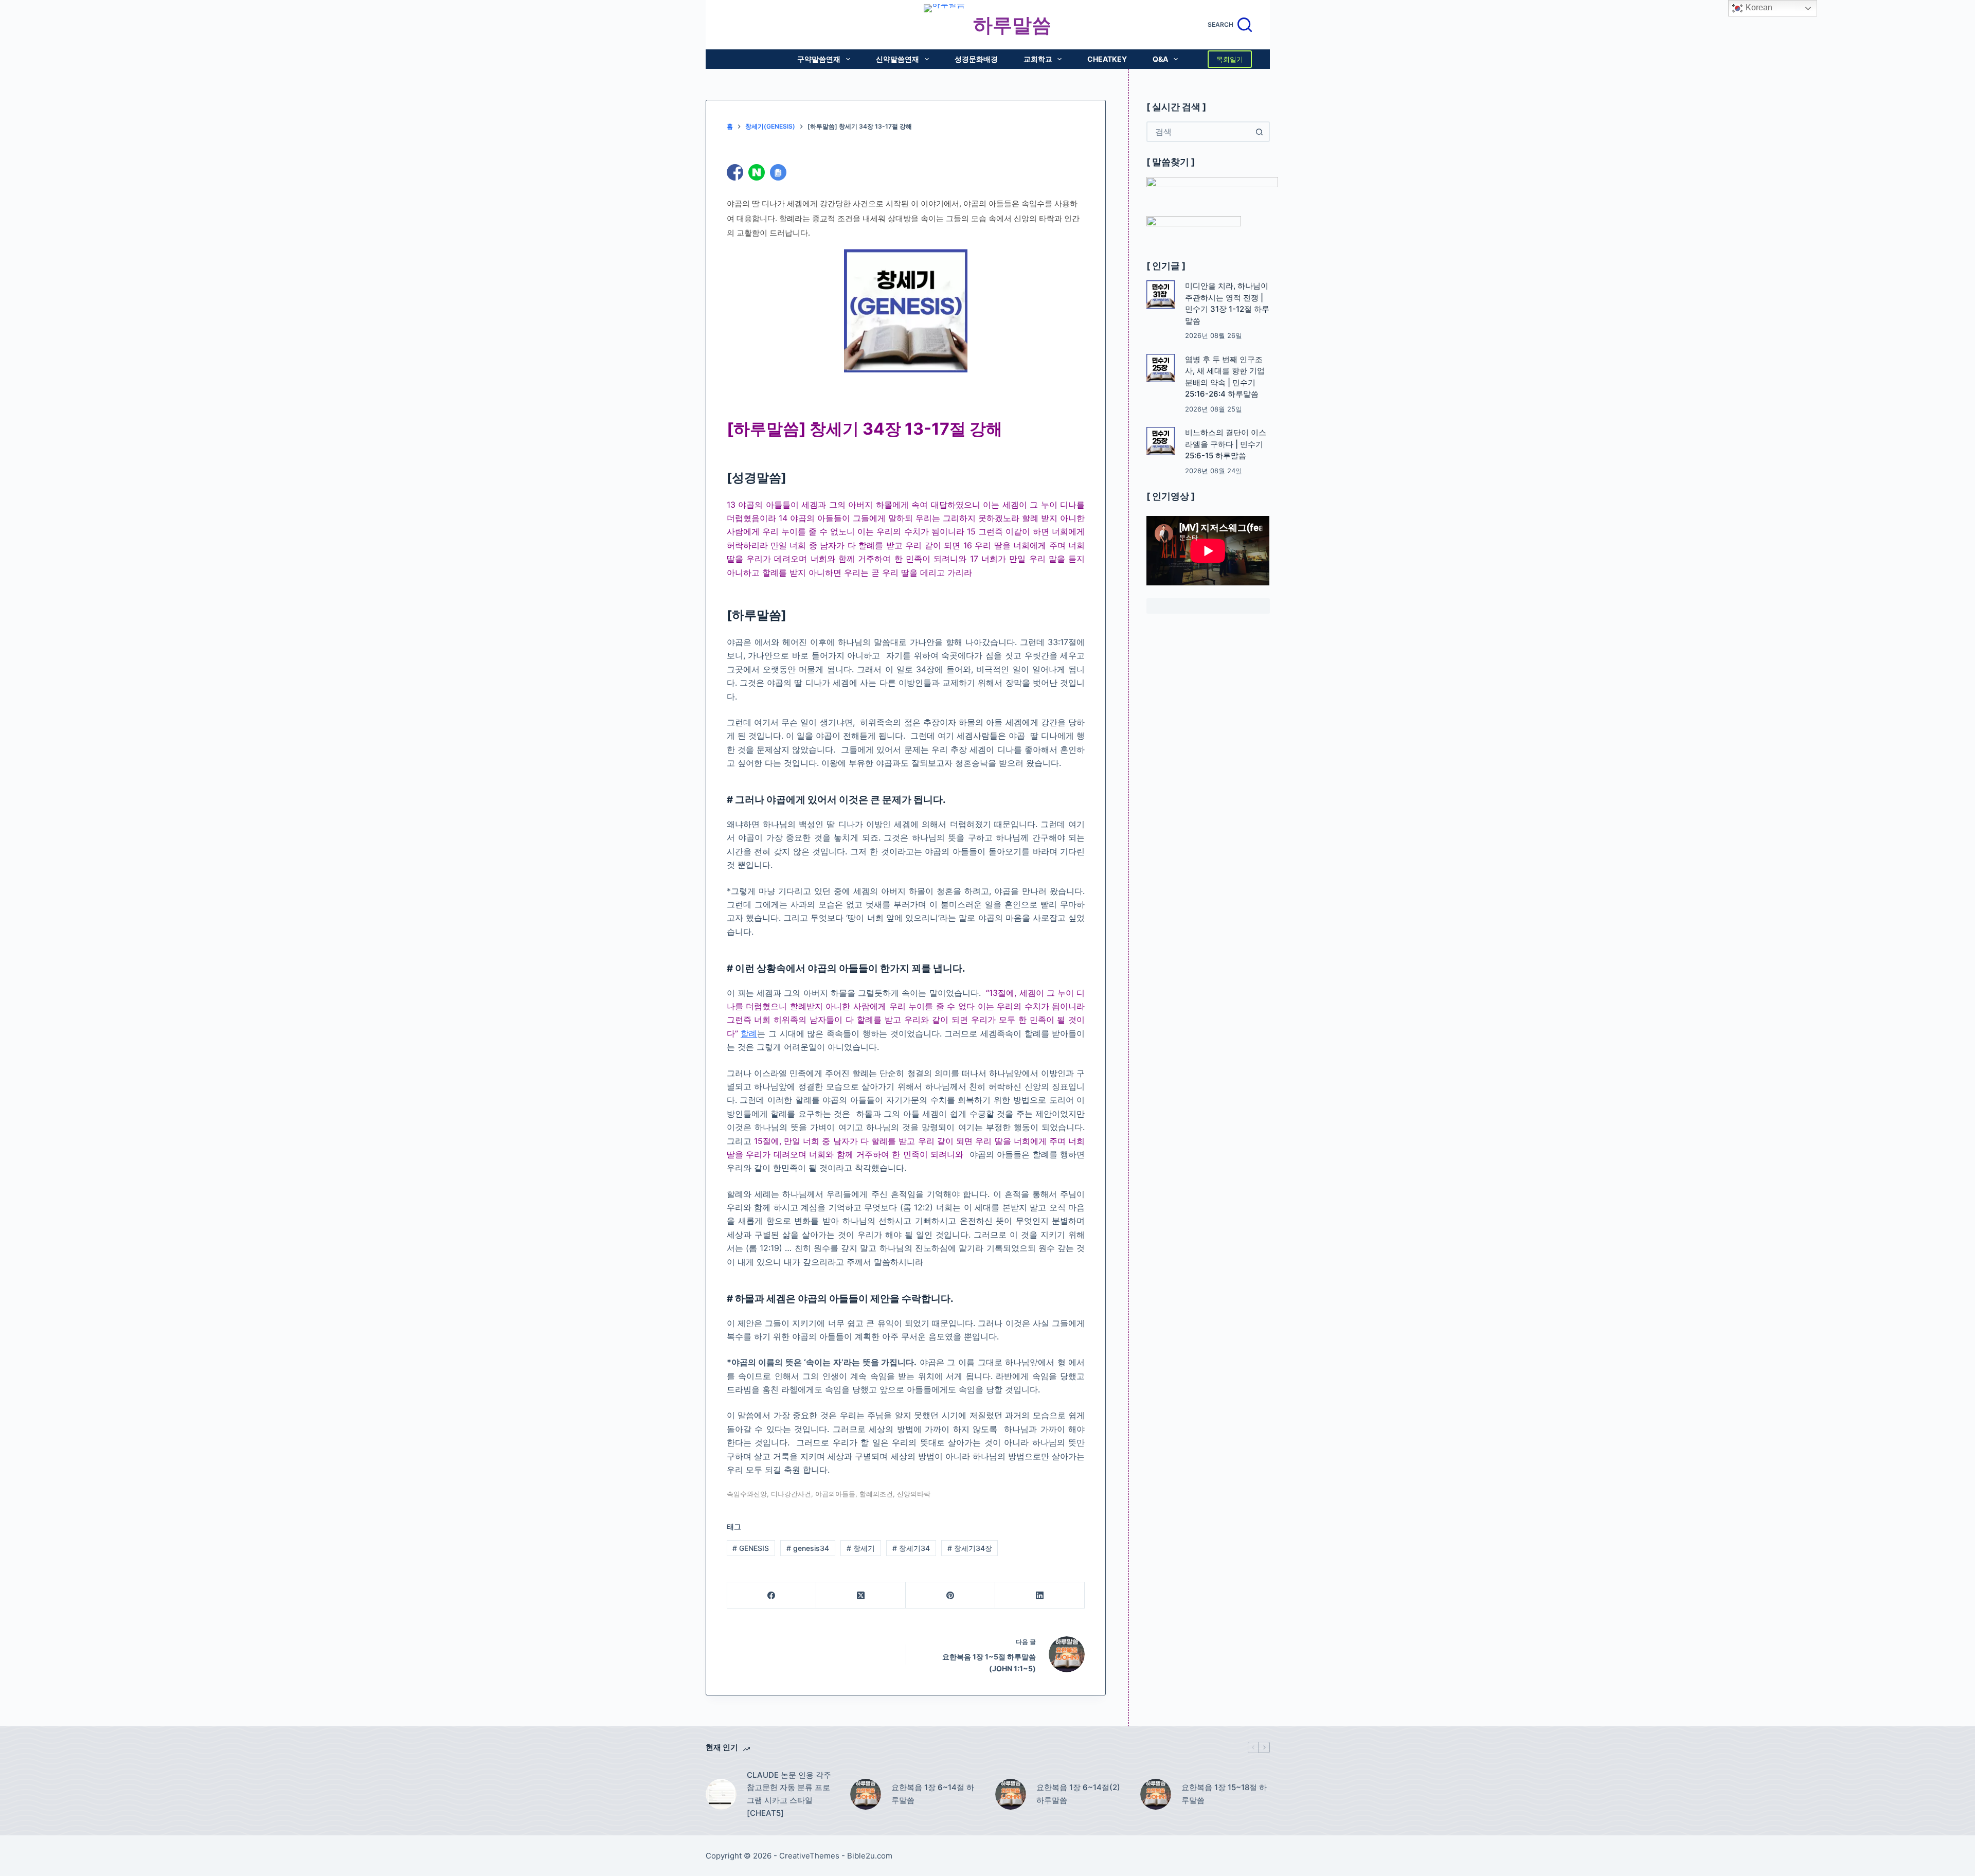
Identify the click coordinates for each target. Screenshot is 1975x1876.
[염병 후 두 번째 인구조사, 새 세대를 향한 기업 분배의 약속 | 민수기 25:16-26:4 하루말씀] (1161, 368)
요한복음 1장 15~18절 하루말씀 (1224, 1794)
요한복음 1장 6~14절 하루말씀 (933, 1794)
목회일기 (1230, 59)
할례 (749, 1033)
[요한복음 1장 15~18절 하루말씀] (1156, 1794)
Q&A (1160, 59)
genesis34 (808, 1548)
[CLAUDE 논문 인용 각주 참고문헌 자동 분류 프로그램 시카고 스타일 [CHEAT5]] (721, 1794)
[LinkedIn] (1040, 1595)
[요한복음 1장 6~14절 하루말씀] (866, 1794)
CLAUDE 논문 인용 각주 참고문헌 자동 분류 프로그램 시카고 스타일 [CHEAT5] (789, 1794)
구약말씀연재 (819, 59)
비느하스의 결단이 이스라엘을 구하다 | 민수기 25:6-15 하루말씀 (1226, 444)
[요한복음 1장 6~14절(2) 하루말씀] (1011, 1794)
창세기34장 (970, 1548)
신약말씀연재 (897, 59)
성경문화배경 (976, 59)
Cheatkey (1107, 59)
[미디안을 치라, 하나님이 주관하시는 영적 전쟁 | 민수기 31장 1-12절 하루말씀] (1161, 294)
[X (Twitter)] (861, 1595)
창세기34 (911, 1548)
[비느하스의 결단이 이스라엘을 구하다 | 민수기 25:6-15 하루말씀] (1161, 441)
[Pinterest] (950, 1595)
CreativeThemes (809, 1856)
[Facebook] (772, 1595)
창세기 (861, 1548)
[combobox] (1199, 132)
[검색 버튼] (1260, 132)
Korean (1758, 7)
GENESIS (751, 1548)
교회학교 (1038, 59)
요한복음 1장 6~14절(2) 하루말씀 (1078, 1794)
